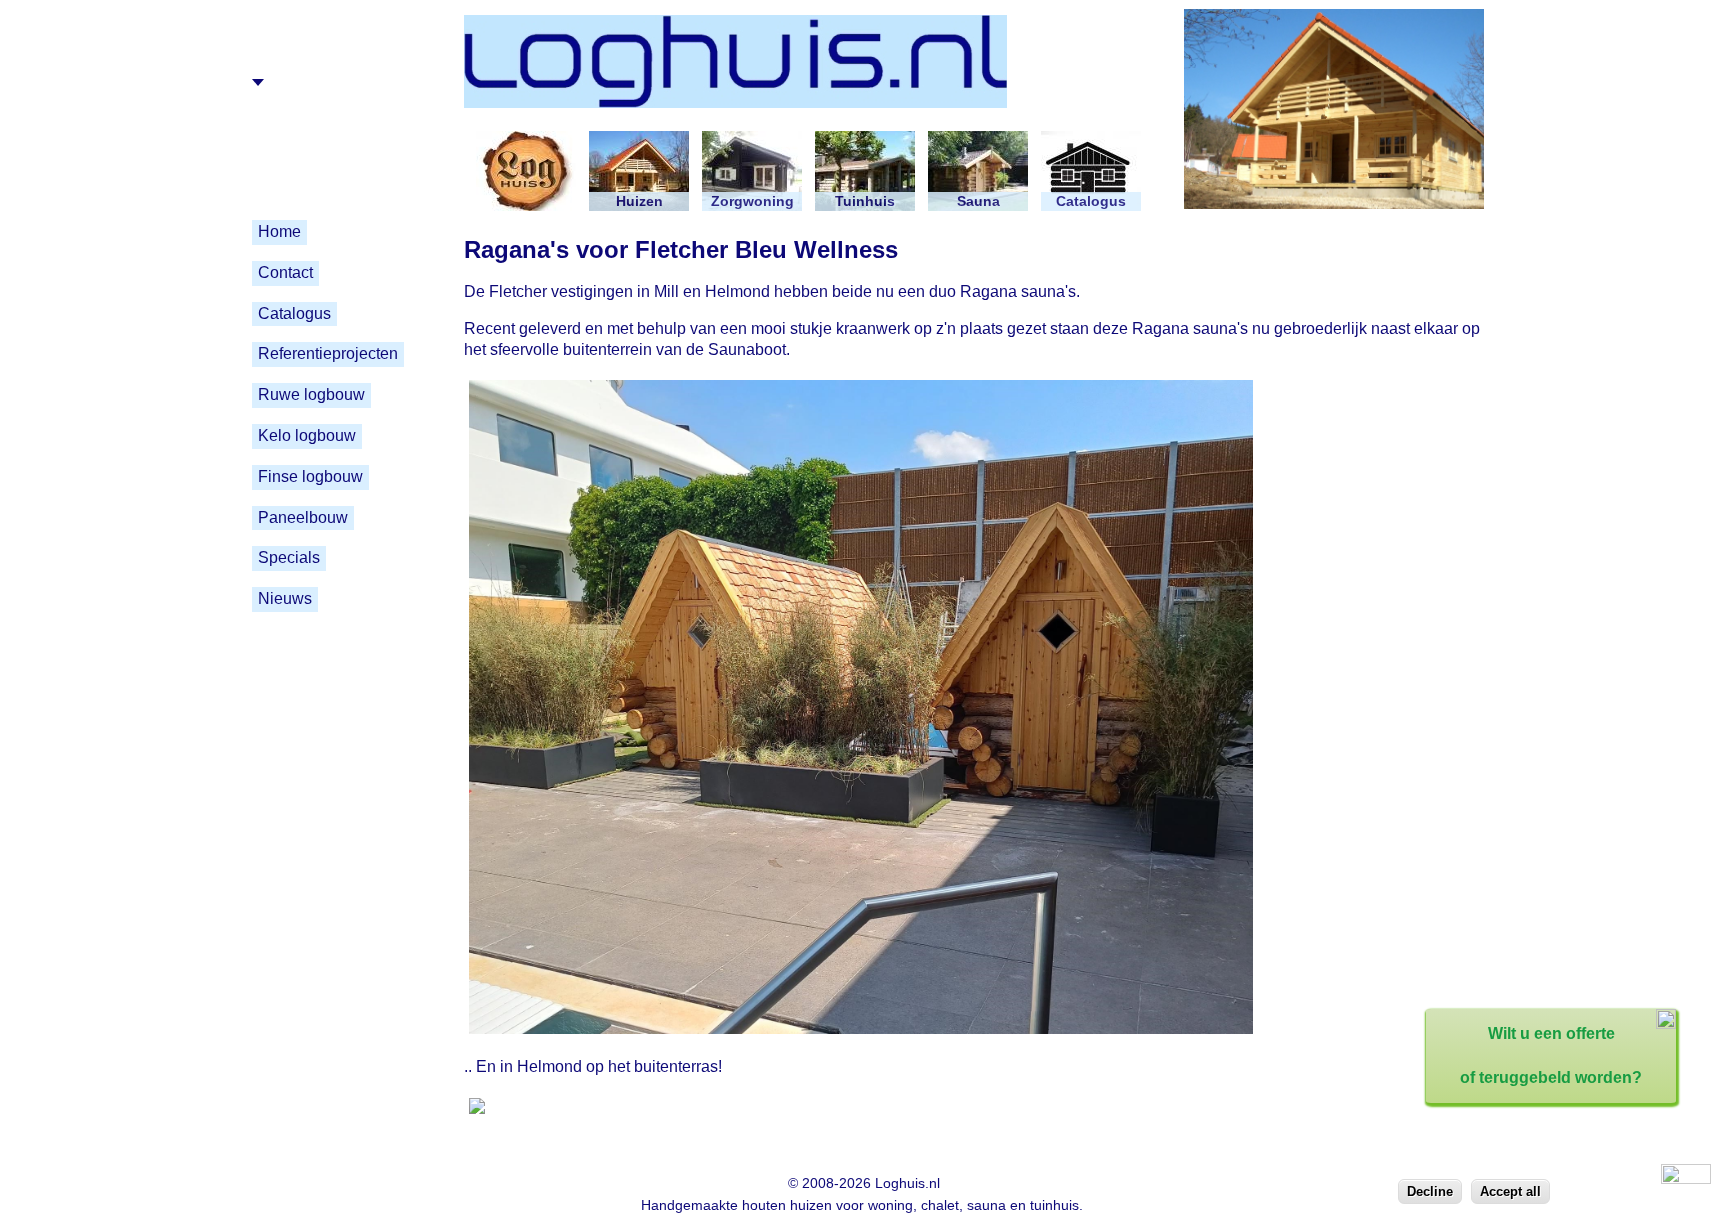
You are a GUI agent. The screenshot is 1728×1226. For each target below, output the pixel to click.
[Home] (801, 119)
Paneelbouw (303, 517)
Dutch (281, 81)
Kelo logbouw (307, 435)
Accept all (1510, 1191)
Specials (289, 557)
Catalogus (294, 313)
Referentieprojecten (328, 353)
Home (279, 231)
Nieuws (285, 598)
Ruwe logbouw (311, 394)
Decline (1430, 1191)
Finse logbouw (310, 476)
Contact (285, 272)
